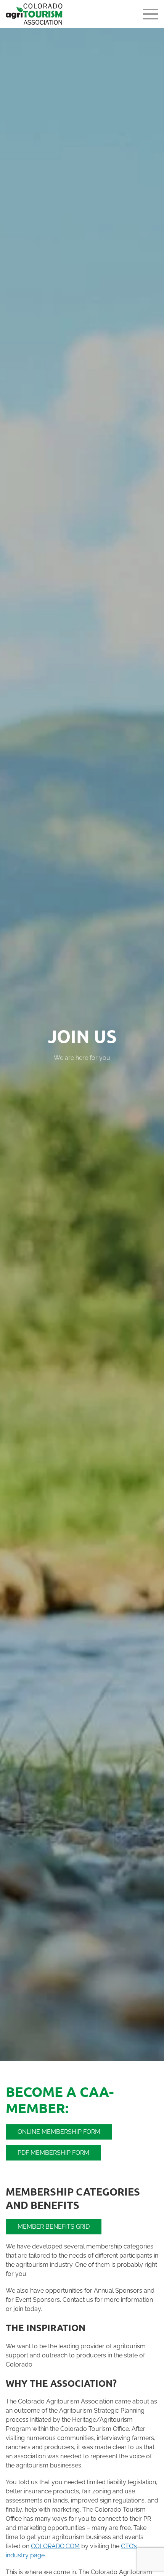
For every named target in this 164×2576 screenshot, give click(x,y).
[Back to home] (35, 14)
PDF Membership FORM (53, 2153)
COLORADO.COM (55, 2546)
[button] (151, 14)
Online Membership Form (59, 2132)
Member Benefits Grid (54, 2227)
